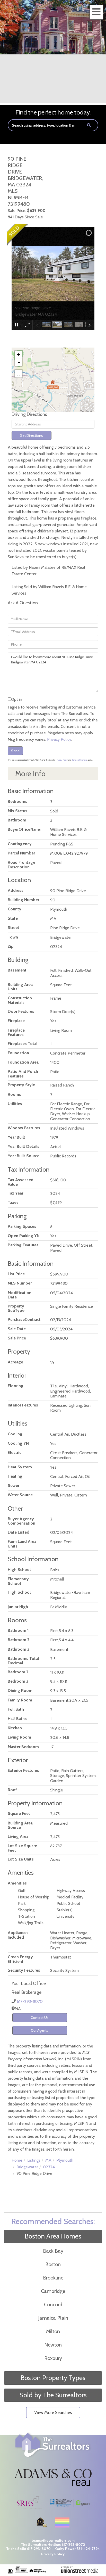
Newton (53, 2345)
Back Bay (53, 2251)
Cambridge (53, 2291)
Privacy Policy (59, 739)
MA (48, 2160)
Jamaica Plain (53, 2318)
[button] (89, 125)
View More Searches (53, 2413)
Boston (53, 2264)
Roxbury (53, 2358)
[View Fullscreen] (19, 374)
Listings (34, 2160)
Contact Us (40, 2018)
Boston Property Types (53, 2378)
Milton (53, 2331)
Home (17, 2160)
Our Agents (40, 2030)
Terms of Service (79, 760)
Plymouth (65, 2160)
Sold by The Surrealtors (53, 2395)
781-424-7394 (88, 2549)
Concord (53, 2305)
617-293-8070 (30, 2001)
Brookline (53, 2278)
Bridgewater (27, 2167)
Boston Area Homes (53, 2236)
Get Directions (31, 435)
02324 (49, 2167)
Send (15, 751)
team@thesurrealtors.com (53, 2540)
